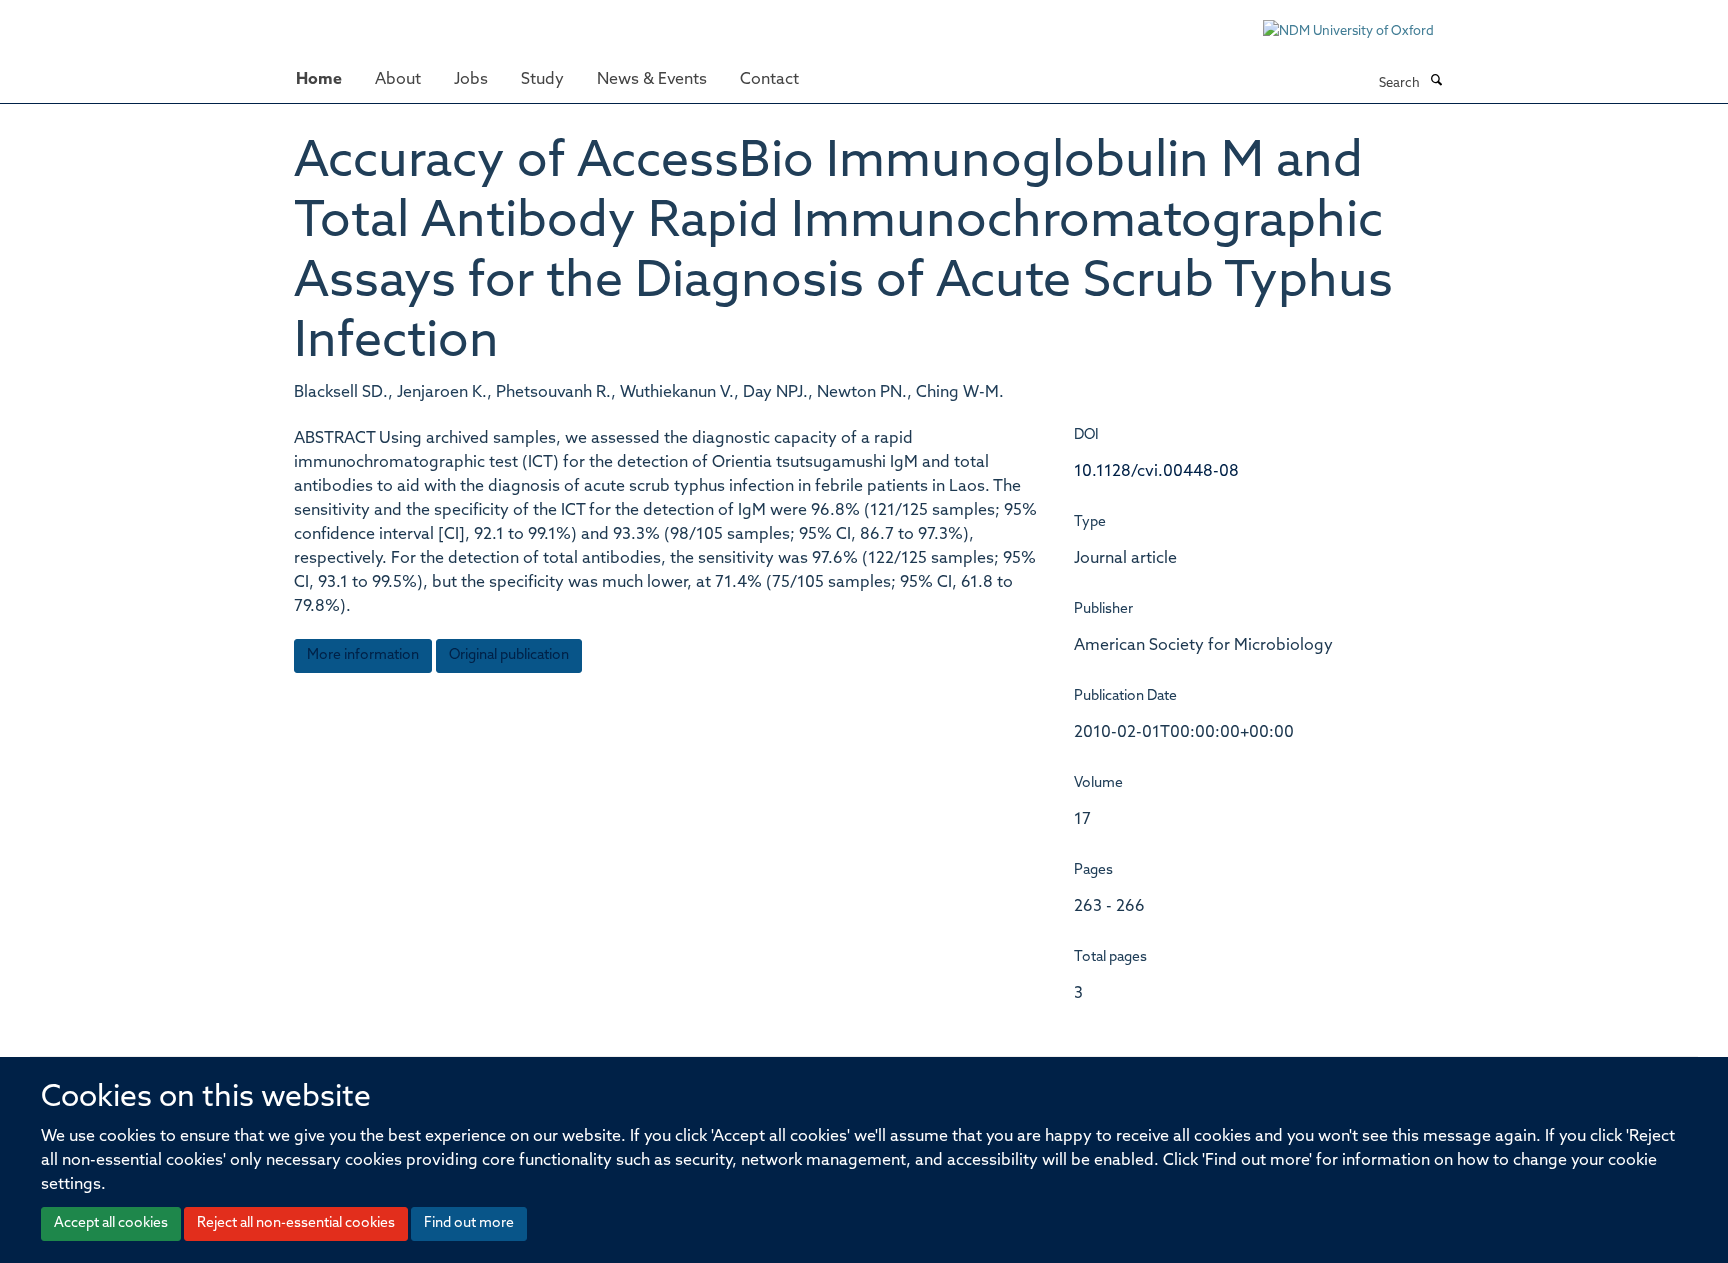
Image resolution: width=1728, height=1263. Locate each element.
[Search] (1436, 82)
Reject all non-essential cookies (296, 1223)
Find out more (469, 1223)
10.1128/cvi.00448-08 (1156, 472)
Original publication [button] (509, 655)
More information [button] (363, 655)
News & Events (652, 80)
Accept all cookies (111, 1223)
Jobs (471, 80)
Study (542, 80)
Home (319, 80)
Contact (769, 80)
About (398, 80)
